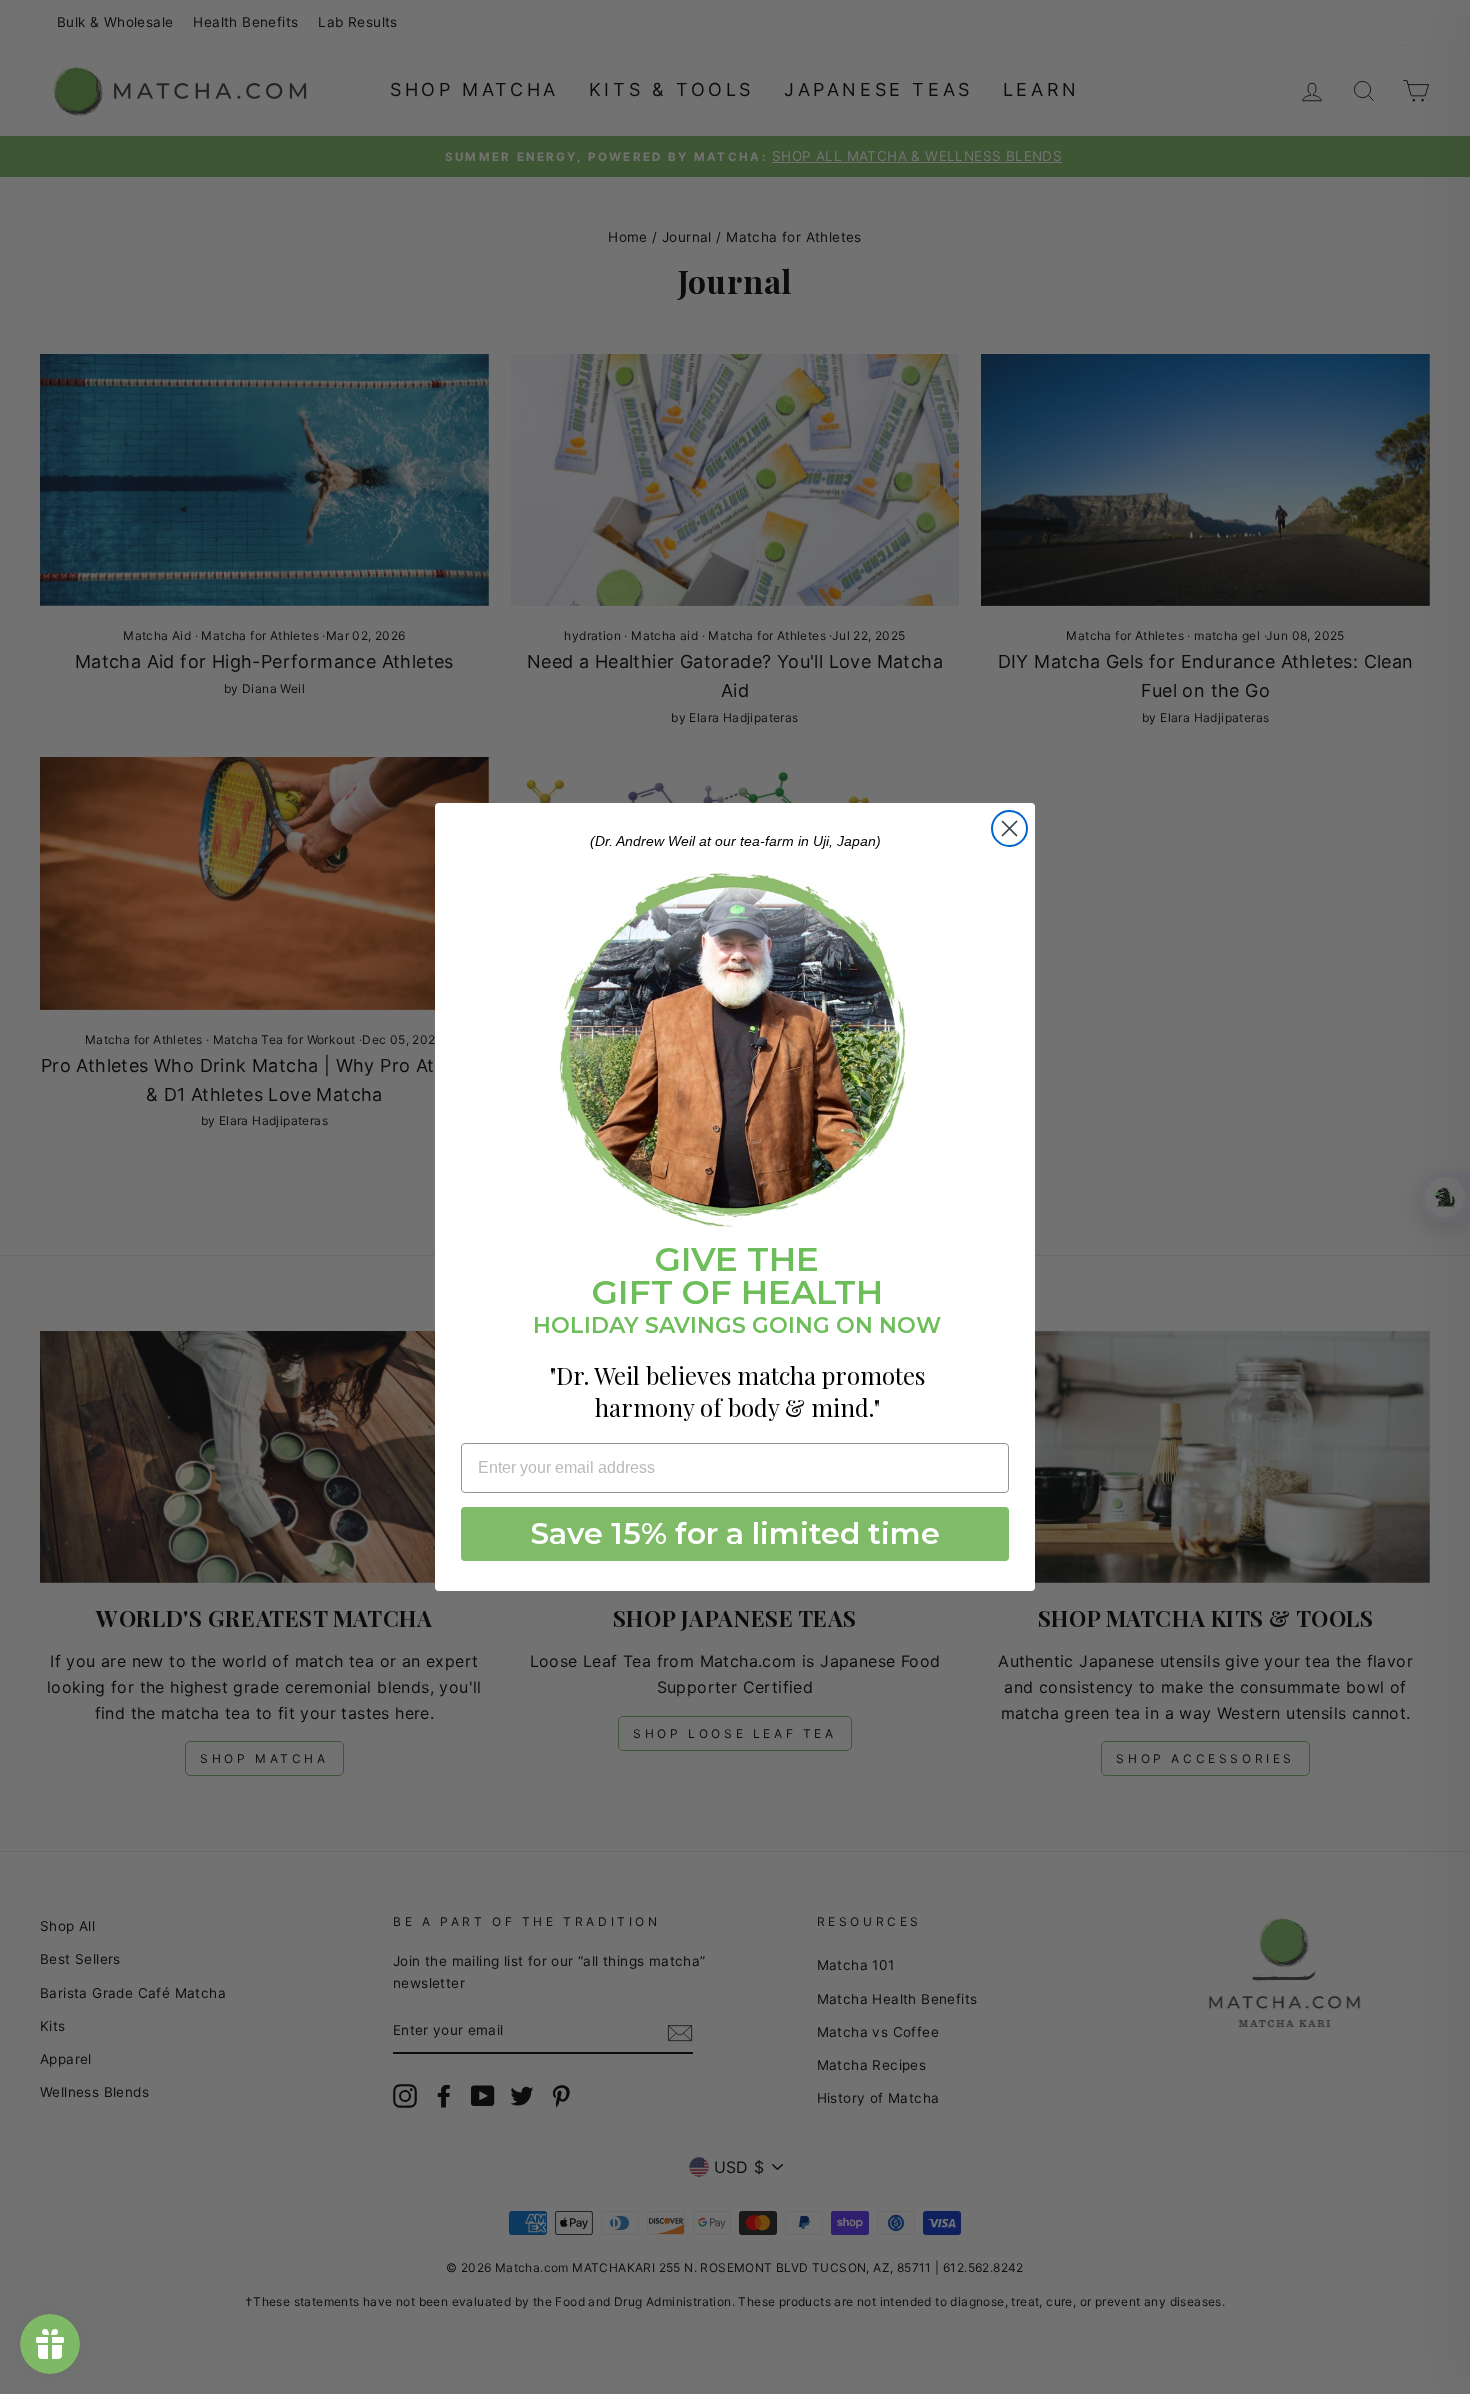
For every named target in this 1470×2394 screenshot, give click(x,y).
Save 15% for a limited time (735, 1533)
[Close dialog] (1009, 828)
